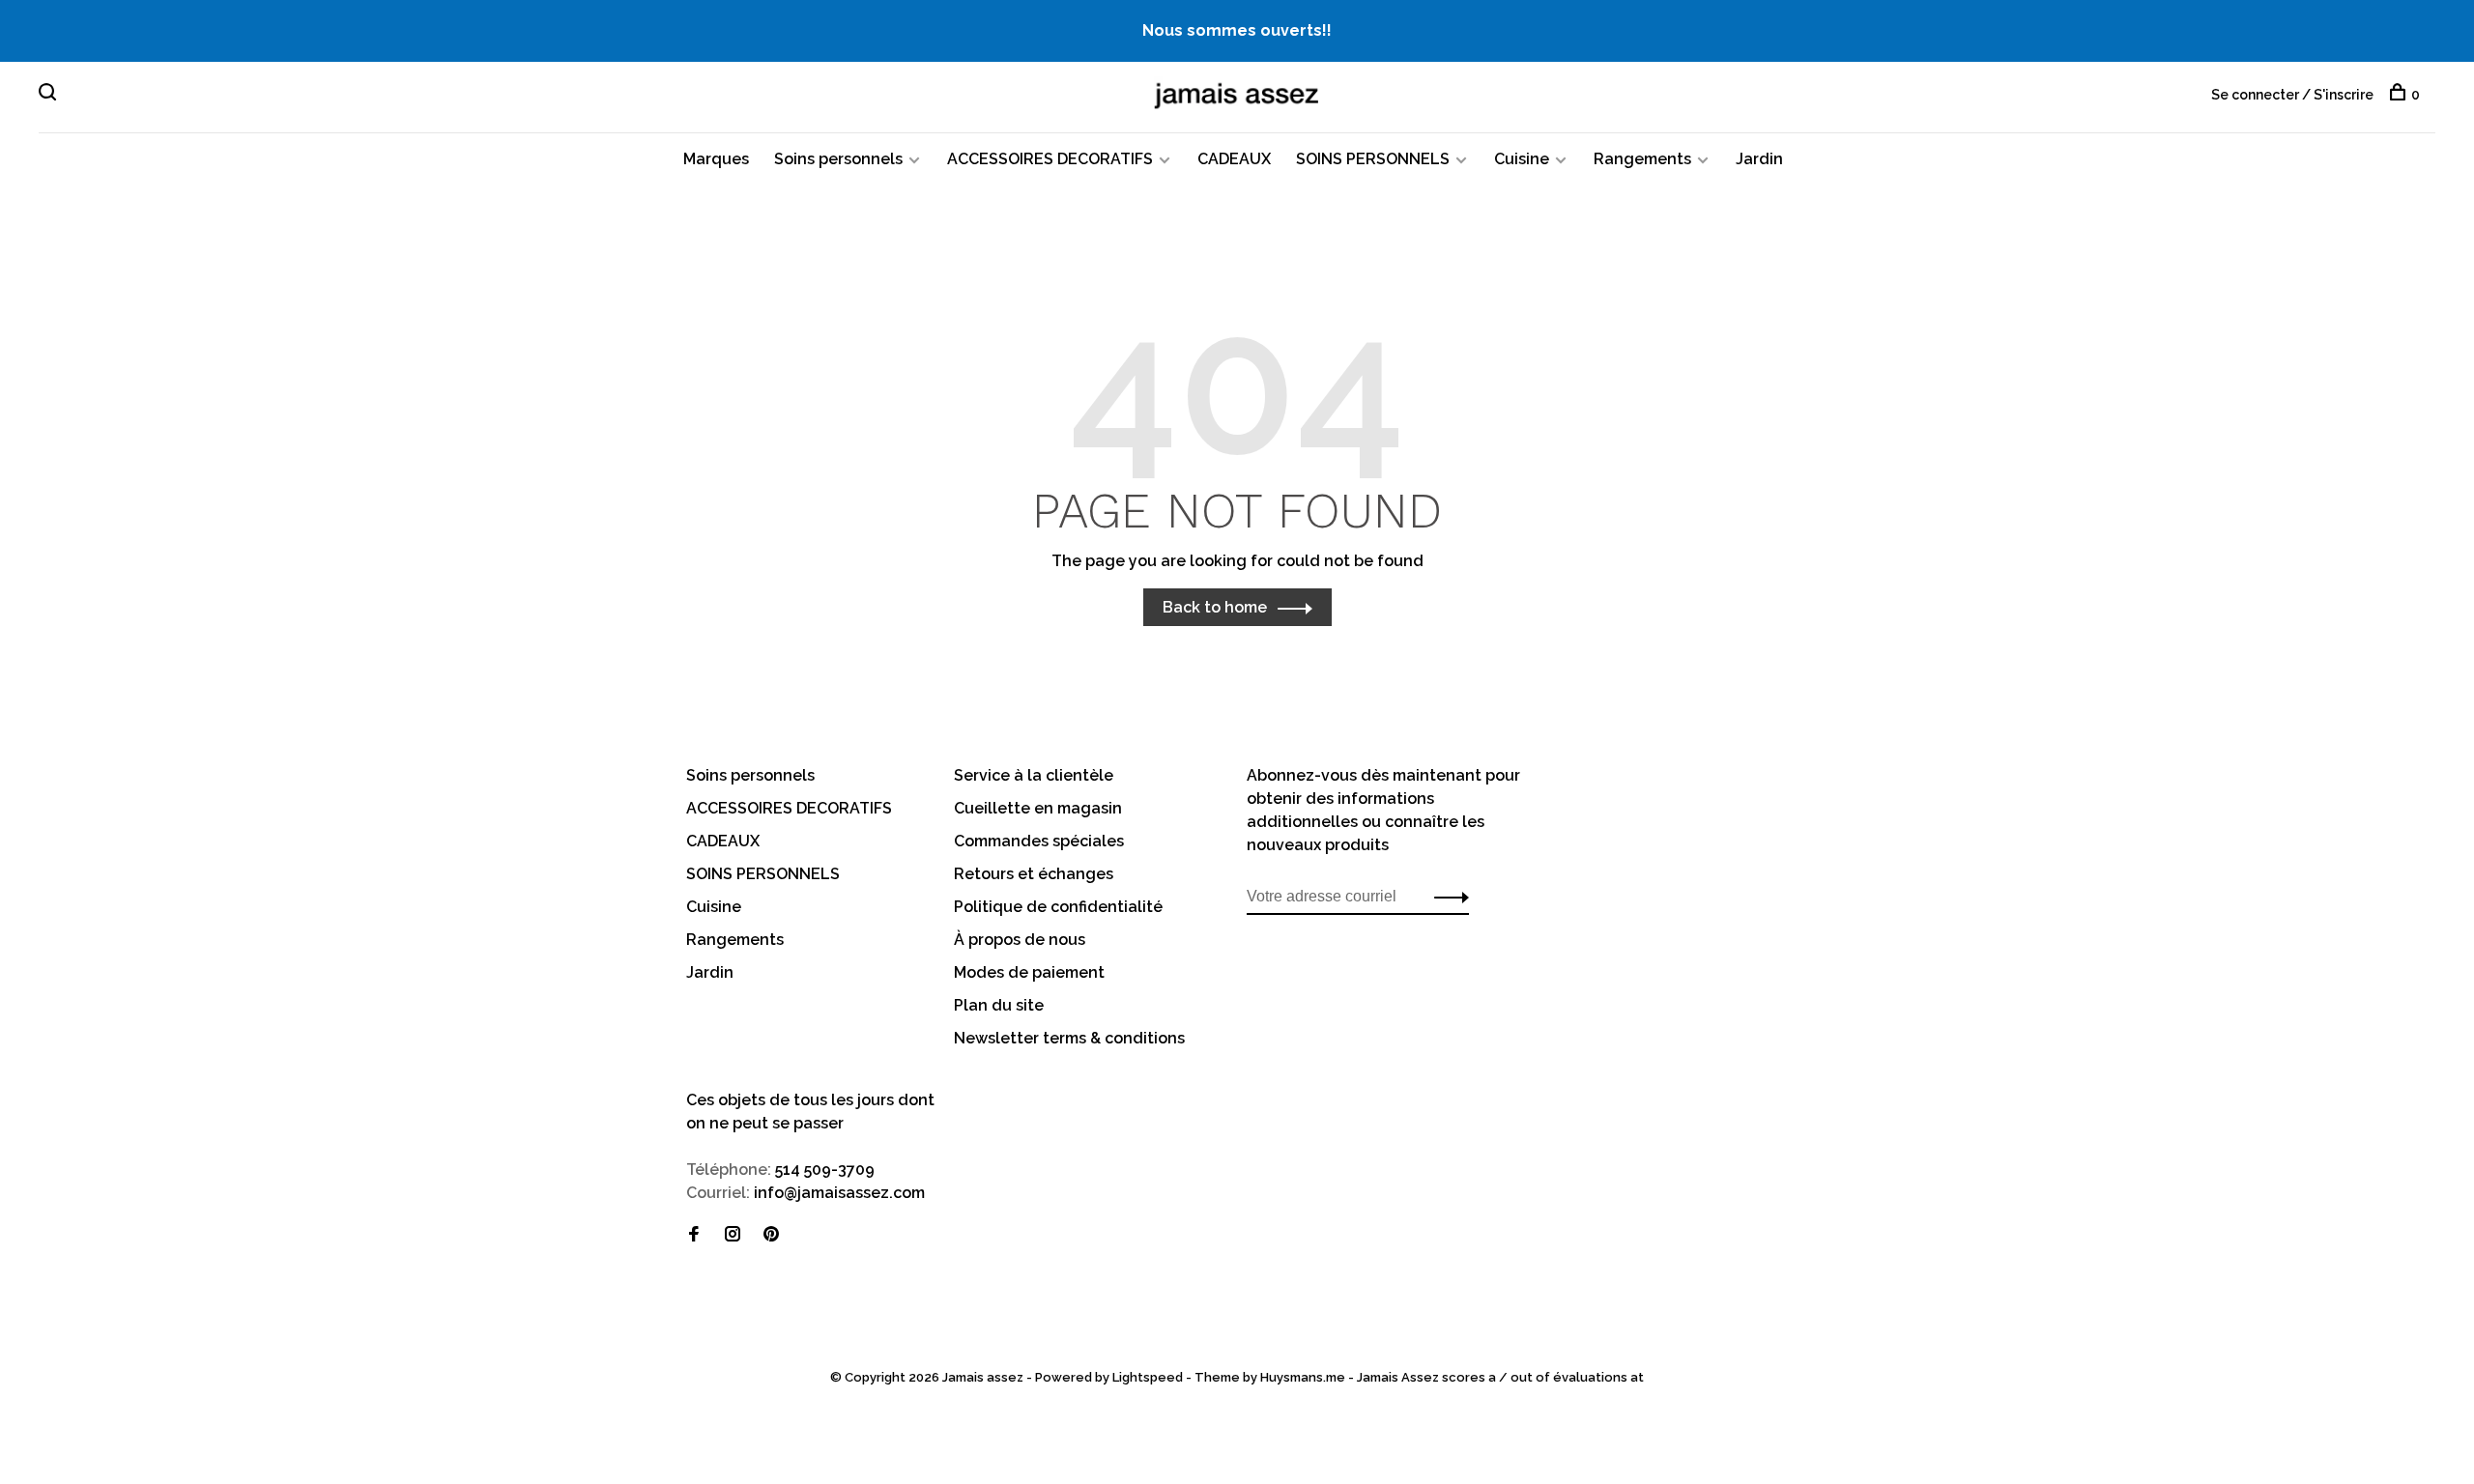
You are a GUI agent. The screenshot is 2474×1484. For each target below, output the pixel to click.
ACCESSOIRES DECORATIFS (1050, 159)
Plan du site (999, 1005)
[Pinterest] (771, 1235)
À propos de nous (1020, 940)
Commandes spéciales (1039, 841)
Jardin (1759, 159)
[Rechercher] (50, 95)
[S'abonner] (1446, 897)
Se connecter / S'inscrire (2292, 95)
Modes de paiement (1029, 972)
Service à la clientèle (1034, 775)
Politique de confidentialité (1058, 907)
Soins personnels (838, 159)
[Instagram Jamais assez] (733, 1235)
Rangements (1642, 159)
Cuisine (1522, 159)
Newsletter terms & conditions (1069, 1038)
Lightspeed (1148, 1377)
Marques (716, 159)
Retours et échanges (1034, 874)
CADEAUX (1234, 159)
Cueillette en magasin (1038, 808)
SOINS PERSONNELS (1373, 159)
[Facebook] (694, 1235)
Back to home (1215, 607)
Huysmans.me (1304, 1377)
